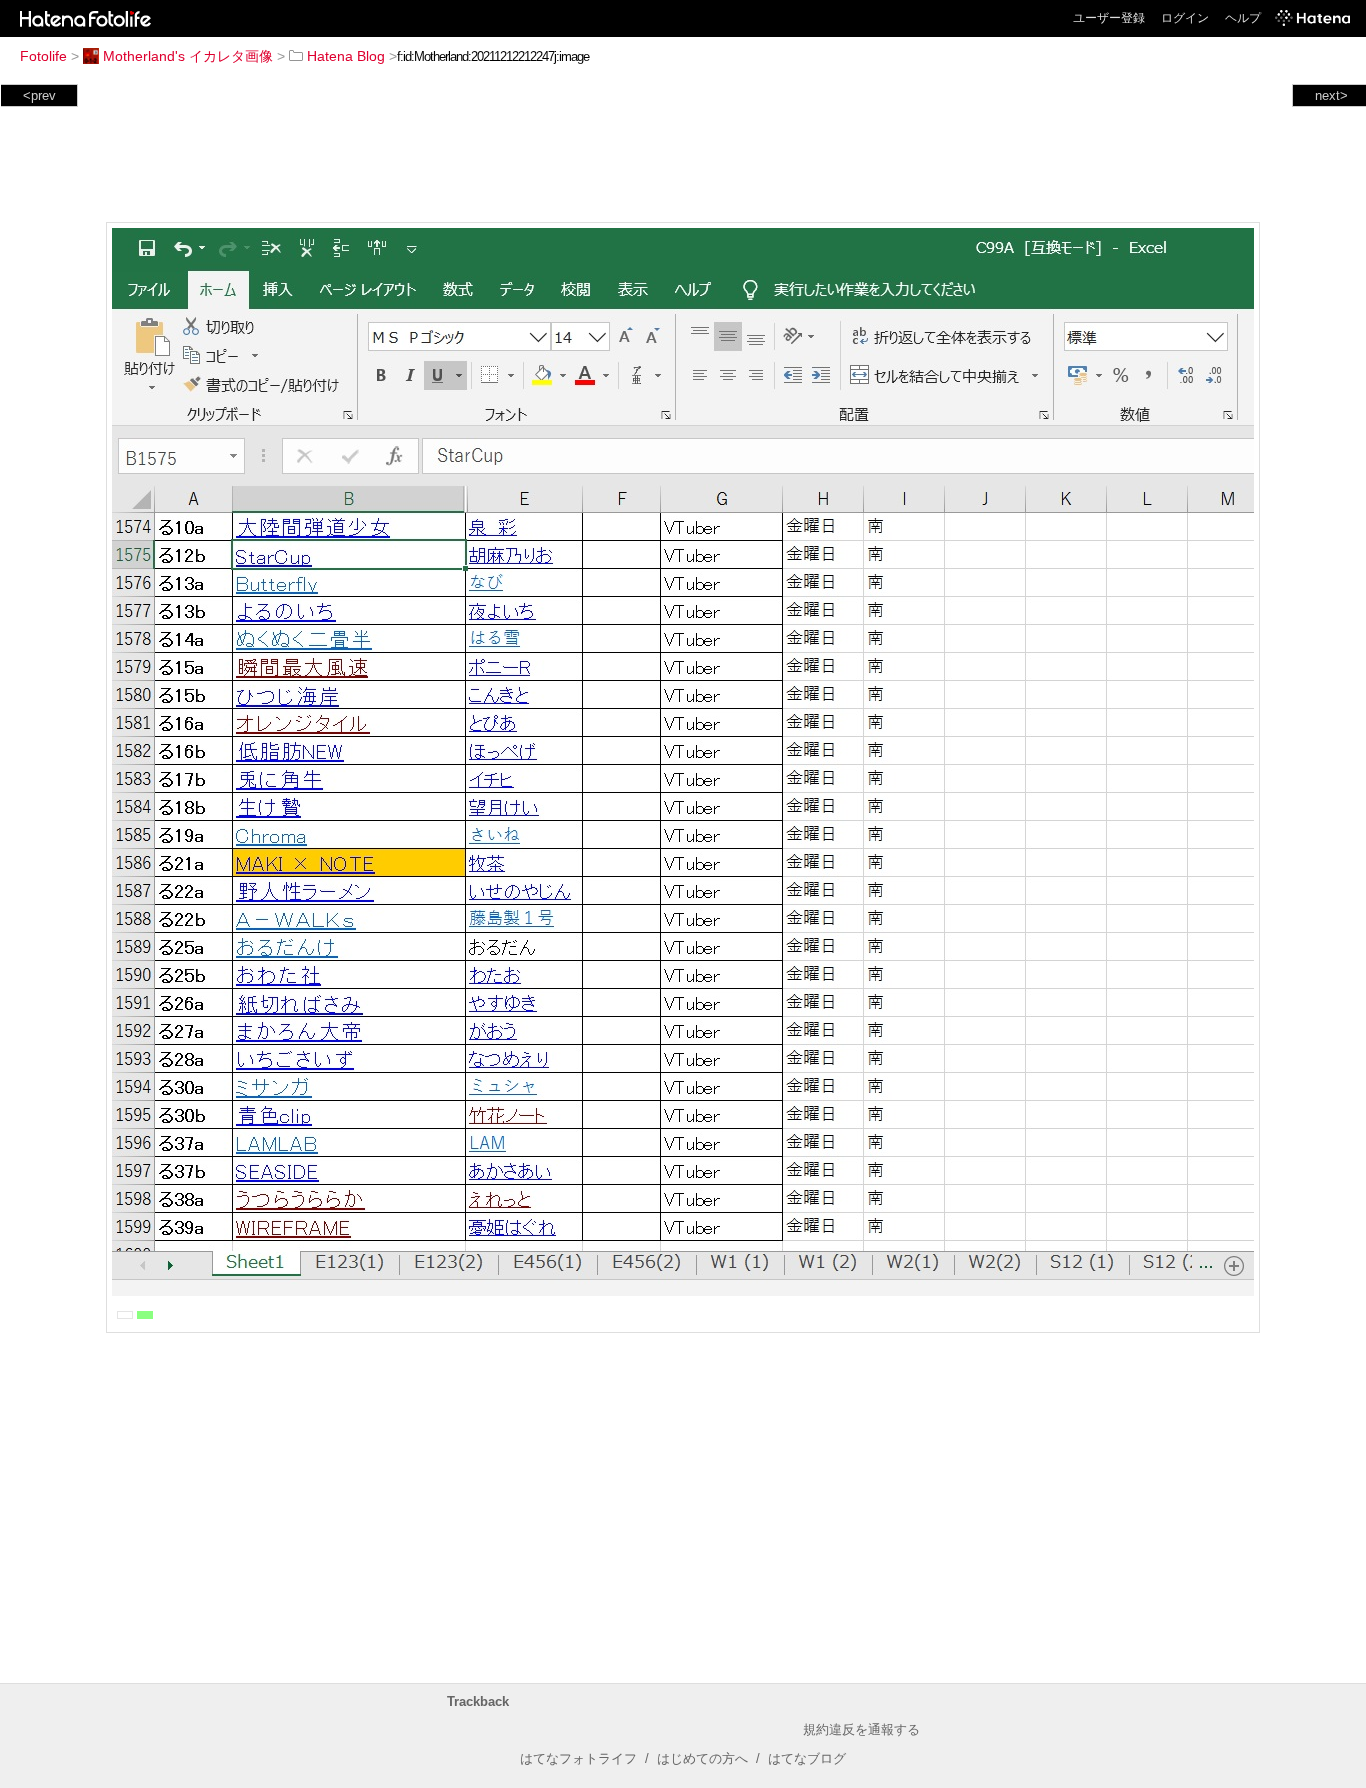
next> (1331, 95)
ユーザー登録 (1109, 18)
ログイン (1185, 18)
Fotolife (43, 56)
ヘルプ (1243, 18)
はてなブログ (807, 1758)
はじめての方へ (702, 1758)
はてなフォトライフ (578, 1758)
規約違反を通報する (861, 1729)
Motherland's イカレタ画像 (188, 56)
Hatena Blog (346, 56)
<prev (39, 95)
